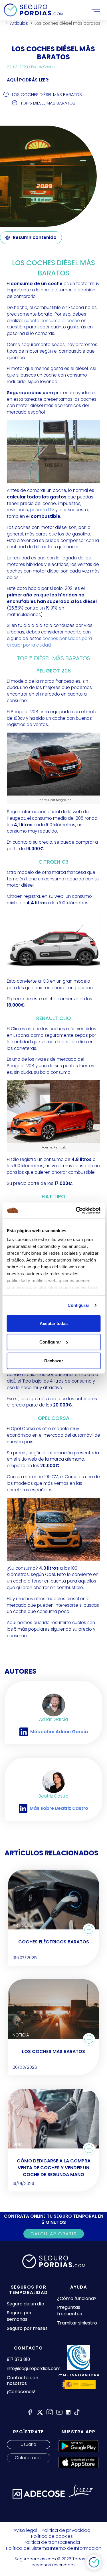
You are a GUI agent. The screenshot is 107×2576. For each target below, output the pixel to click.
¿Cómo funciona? (77, 2298)
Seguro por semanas (19, 2316)
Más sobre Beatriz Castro (59, 1808)
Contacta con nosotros (23, 2381)
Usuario (28, 2444)
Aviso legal (25, 2530)
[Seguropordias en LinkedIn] (68, 2412)
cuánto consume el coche (52, 321)
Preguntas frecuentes (69, 2311)
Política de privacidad (66, 2530)
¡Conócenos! (21, 2392)
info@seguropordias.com (34, 2369)
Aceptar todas (54, 1323)
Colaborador (28, 2458)
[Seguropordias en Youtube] (59, 2412)
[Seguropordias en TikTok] (77, 2412)
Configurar (79, 1305)
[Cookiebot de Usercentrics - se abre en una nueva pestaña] (76, 1211)
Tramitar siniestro (77, 2323)
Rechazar (54, 1360)
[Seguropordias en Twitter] (40, 2412)
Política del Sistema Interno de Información (54, 2548)
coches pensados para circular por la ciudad (49, 642)
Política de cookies (52, 2536)
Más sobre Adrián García (59, 1732)
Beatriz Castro (43, 67)
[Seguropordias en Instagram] (50, 2412)
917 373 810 (18, 2359)
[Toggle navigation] (96, 10)
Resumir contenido (35, 237)
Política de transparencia (52, 2542)
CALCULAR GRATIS (54, 2234)
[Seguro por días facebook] (30, 2412)
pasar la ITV (42, 510)
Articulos (19, 23)
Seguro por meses (27, 2328)
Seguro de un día (26, 2304)
